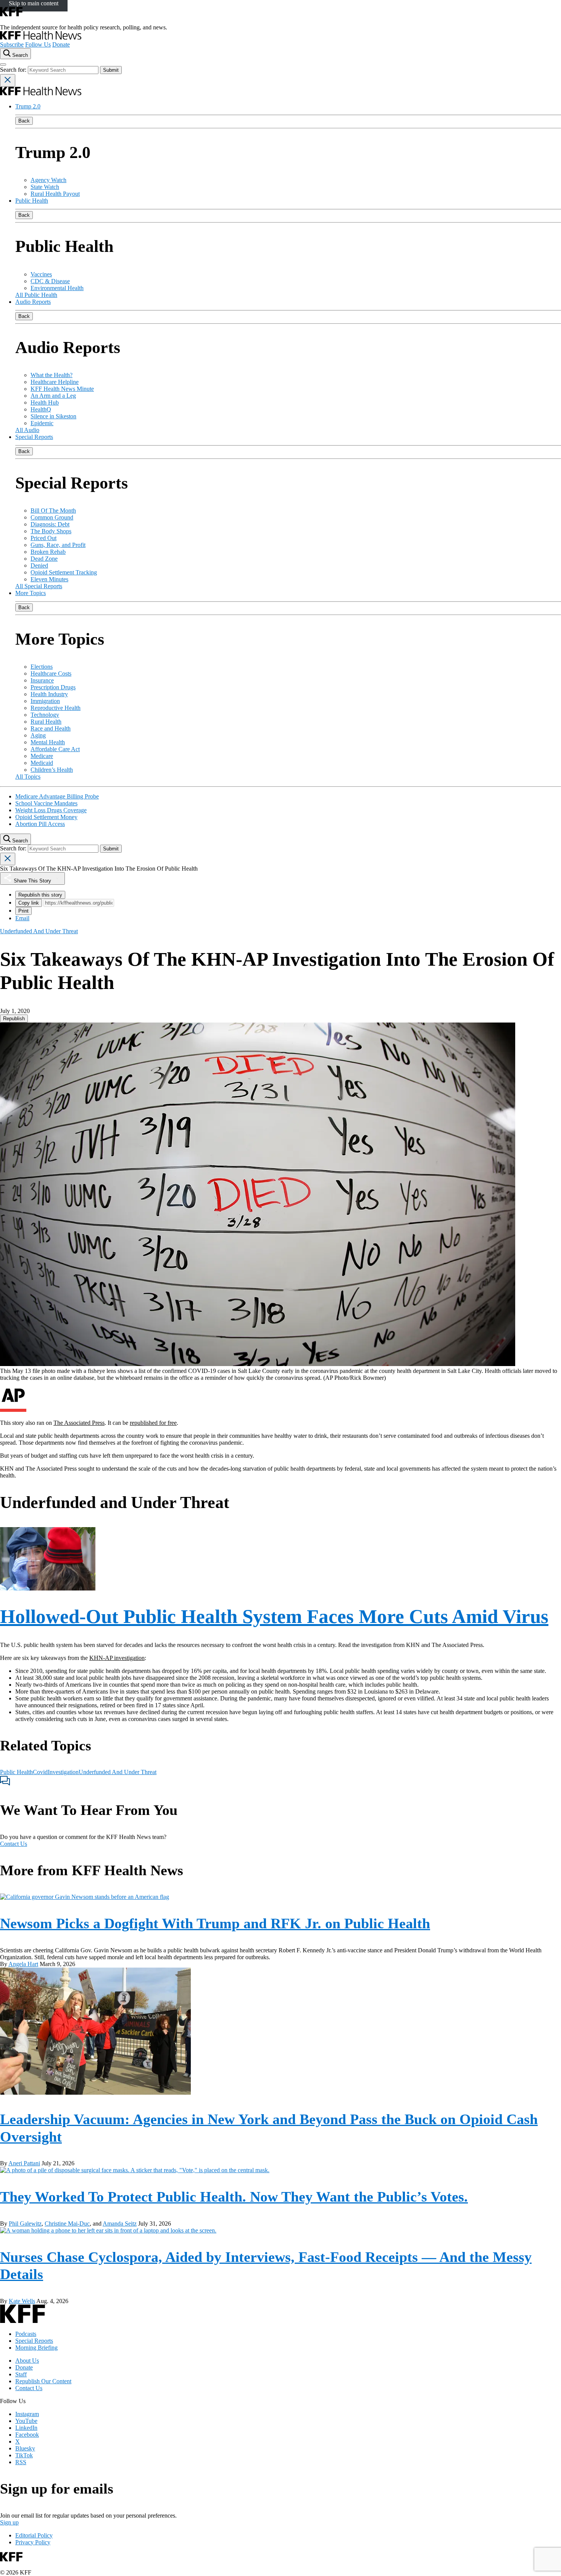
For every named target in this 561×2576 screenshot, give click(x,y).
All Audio (27, 430)
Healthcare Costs (51, 673)
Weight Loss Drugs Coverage (51, 810)
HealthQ (41, 409)
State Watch (45, 187)
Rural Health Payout (55, 194)
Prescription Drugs (53, 687)
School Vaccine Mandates (46, 803)
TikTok (24, 2455)
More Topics (31, 593)
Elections (42, 667)
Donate (61, 44)
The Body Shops (51, 531)
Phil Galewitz (25, 2224)
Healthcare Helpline (55, 382)
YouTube (26, 2421)
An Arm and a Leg (53, 396)
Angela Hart (23, 1964)
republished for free (153, 1423)
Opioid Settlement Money (46, 817)
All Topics (28, 777)
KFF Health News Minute (62, 389)
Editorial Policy (34, 2535)
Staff (21, 2374)
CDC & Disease (50, 281)
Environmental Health (57, 288)
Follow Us (38, 44)
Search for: (14, 70)
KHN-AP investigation (117, 1658)
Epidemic (42, 423)
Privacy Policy (33, 2542)
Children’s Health (52, 770)
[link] (14, 1019)
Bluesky (25, 2448)
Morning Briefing (36, 2348)
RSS (21, 2462)
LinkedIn (26, 2428)
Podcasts (26, 2334)
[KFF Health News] (41, 38)
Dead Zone (44, 559)
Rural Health (46, 722)
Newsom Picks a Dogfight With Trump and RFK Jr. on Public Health (215, 1923)
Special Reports (34, 437)
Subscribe (12, 44)
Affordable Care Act (55, 749)
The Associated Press (79, 1423)
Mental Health (48, 742)
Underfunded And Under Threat (118, 1772)
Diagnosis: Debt (50, 524)
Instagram (27, 2414)
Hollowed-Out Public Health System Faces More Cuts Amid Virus (274, 1616)
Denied (39, 565)
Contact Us (14, 1844)
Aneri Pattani (24, 2163)
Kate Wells (22, 2301)
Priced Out (44, 538)
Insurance (42, 680)
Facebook (27, 2435)
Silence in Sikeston (53, 416)
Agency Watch (48, 180)
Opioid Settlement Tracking (64, 572)
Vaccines (41, 274)
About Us (27, 2361)
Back (24, 121)
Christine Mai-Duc (67, 2224)
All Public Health (36, 295)
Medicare (42, 756)
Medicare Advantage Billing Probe (57, 796)
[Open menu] (3, 65)
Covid (40, 1772)
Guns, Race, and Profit (58, 545)
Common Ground (52, 517)
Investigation (63, 1772)
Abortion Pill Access (40, 824)
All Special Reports (39, 586)
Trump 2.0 (28, 106)
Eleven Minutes (49, 579)
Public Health (32, 201)
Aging (38, 735)
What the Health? (52, 375)
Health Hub (45, 402)
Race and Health (51, 728)
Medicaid (42, 763)
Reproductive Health (56, 708)
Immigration (45, 701)
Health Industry (49, 694)
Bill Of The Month (53, 511)
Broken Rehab (48, 552)
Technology (45, 715)
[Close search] (8, 80)
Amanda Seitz (120, 2224)
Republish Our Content (43, 2381)
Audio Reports (33, 302)
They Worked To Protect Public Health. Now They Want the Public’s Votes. (234, 2197)
